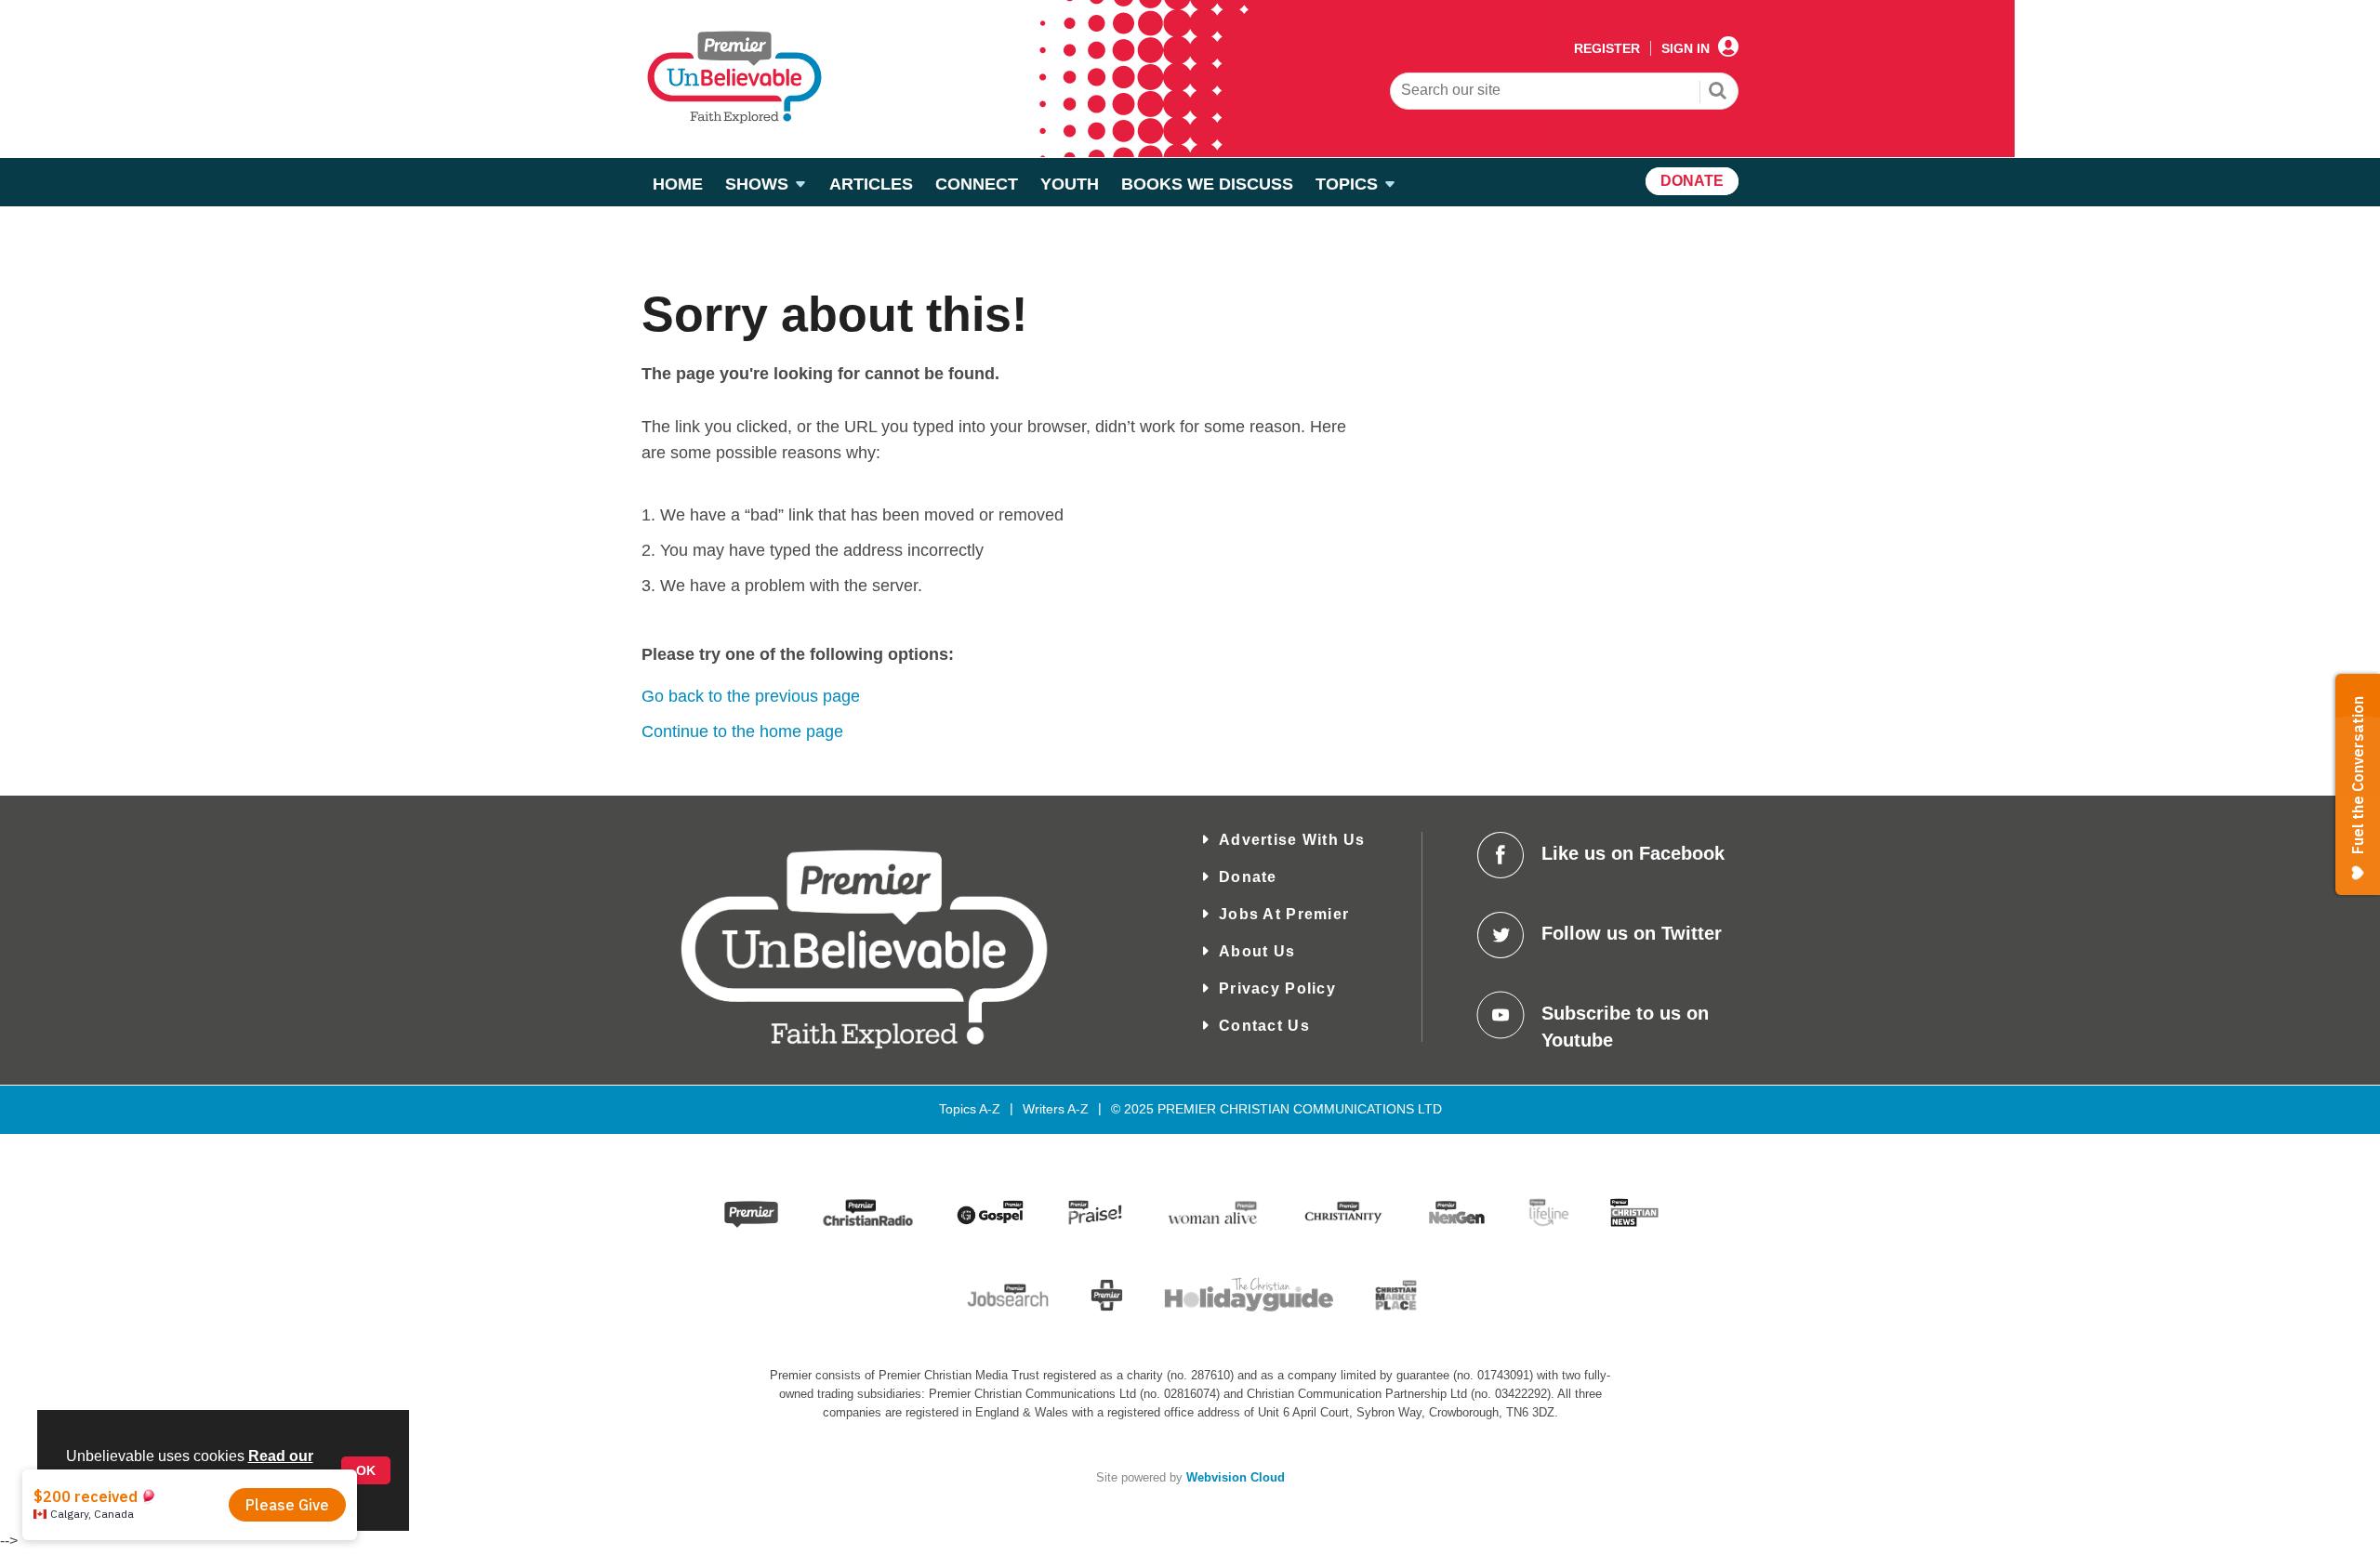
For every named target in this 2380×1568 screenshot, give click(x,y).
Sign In (1686, 48)
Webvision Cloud (1236, 1478)
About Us (1257, 951)
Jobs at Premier (1284, 914)
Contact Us (1264, 1026)
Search (1718, 93)
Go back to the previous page (751, 696)
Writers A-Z (1056, 1109)
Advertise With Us (1292, 840)
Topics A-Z (970, 1109)
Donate (1248, 877)
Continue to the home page (742, 731)
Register (1607, 48)
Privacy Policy (1277, 988)
